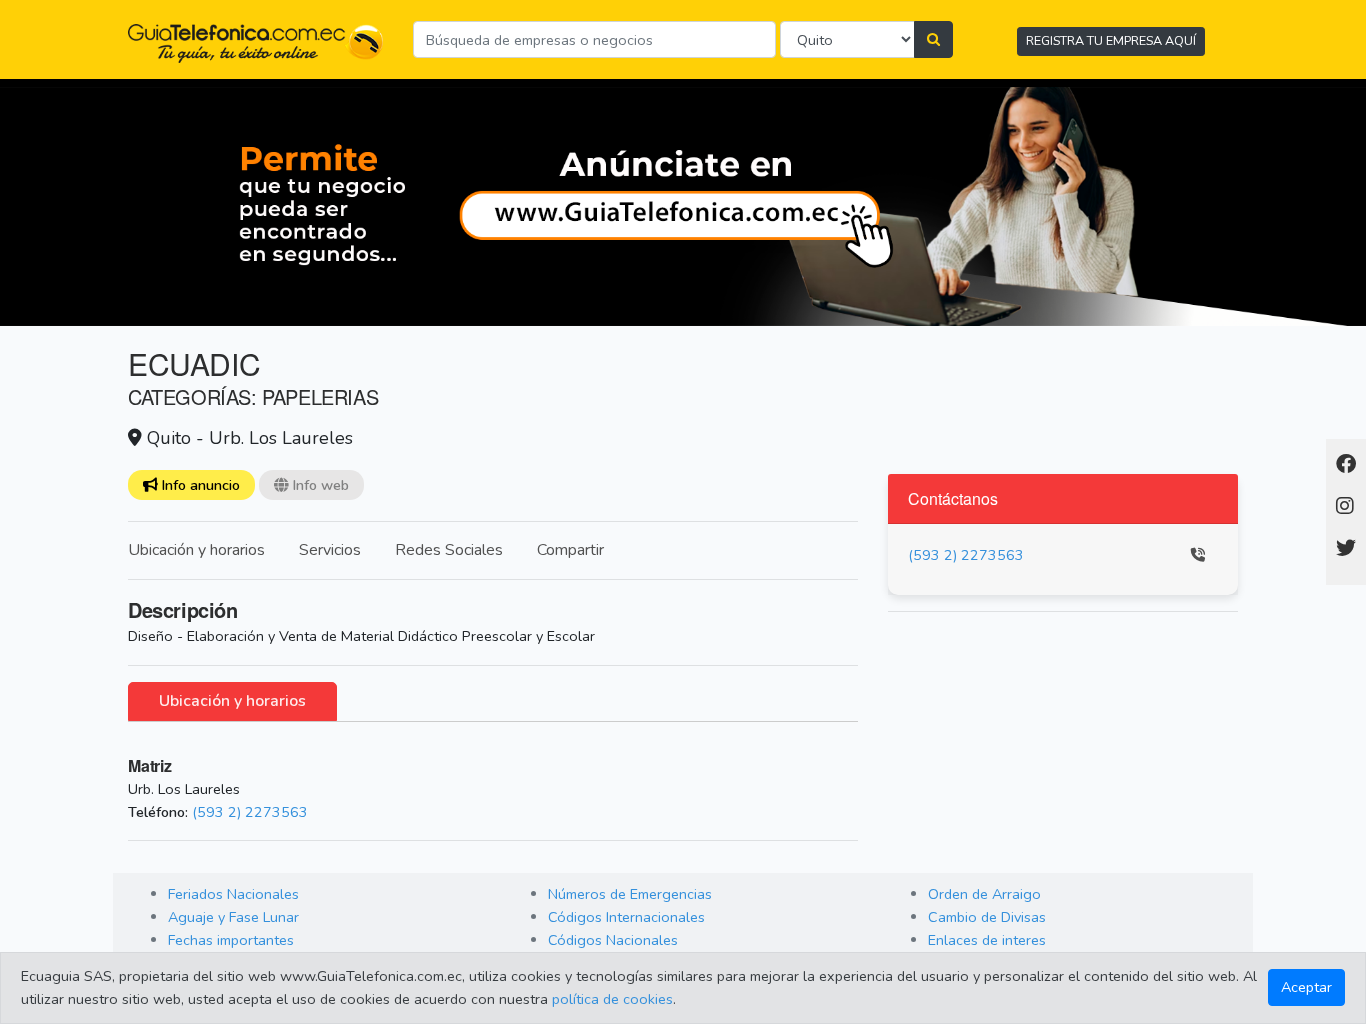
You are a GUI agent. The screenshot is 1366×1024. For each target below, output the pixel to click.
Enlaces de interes (987, 940)
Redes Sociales (449, 550)
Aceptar (1306, 987)
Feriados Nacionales (233, 894)
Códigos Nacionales (613, 940)
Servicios (330, 550)
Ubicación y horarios (196, 550)
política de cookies (612, 999)
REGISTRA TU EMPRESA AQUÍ (1111, 40)
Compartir (570, 550)
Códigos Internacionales (626, 917)
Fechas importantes (231, 940)
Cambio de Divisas (987, 917)
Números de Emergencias (630, 894)
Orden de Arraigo (984, 894)
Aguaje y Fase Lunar (233, 917)
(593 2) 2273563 (250, 812)
